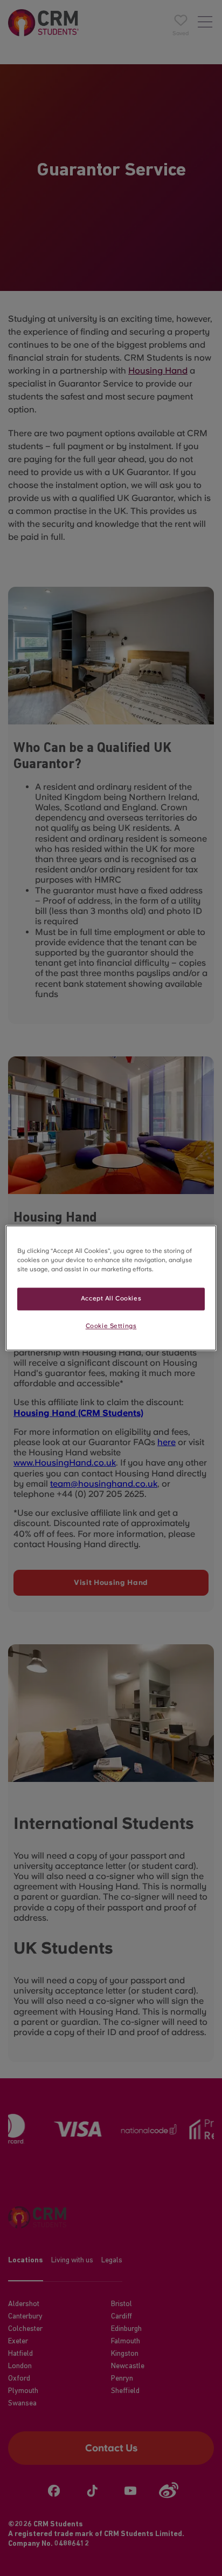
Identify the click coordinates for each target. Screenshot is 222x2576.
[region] (111, 1288)
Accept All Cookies (111, 1299)
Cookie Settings (111, 1326)
